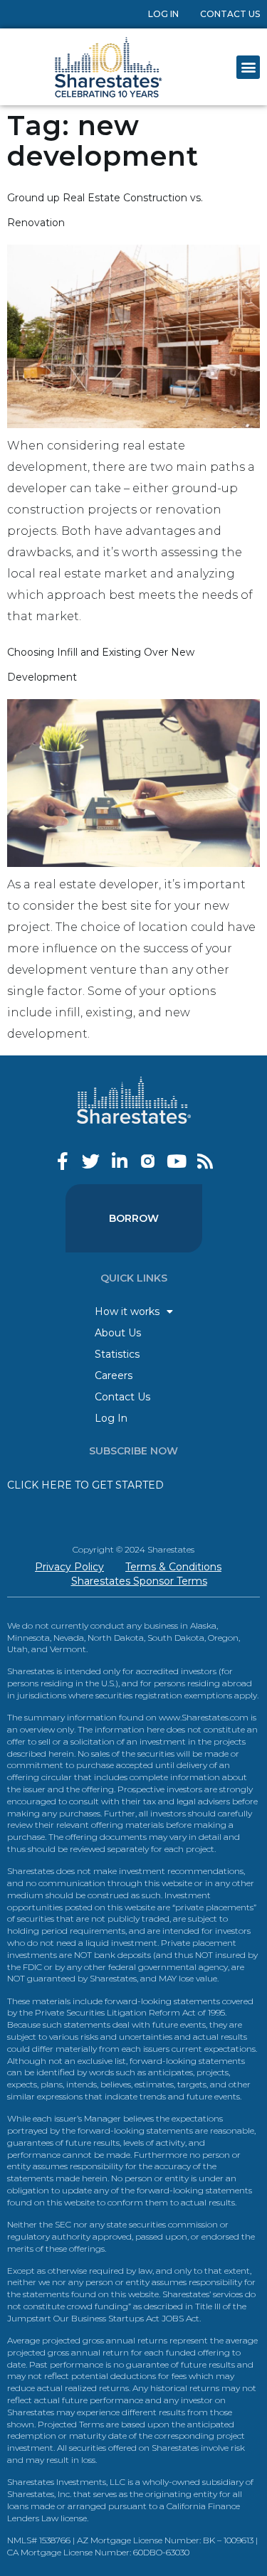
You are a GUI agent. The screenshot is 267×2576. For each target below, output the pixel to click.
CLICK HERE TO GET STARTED (85, 1485)
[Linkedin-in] (119, 1161)
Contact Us (230, 14)
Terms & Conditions (173, 1567)
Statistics (117, 1354)
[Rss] (205, 1161)
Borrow (134, 1218)
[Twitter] (91, 1161)
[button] (248, 67)
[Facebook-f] (62, 1161)
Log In (163, 14)
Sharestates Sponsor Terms (139, 1581)
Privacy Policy (69, 1567)
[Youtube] (176, 1161)
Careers (114, 1375)
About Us (118, 1333)
